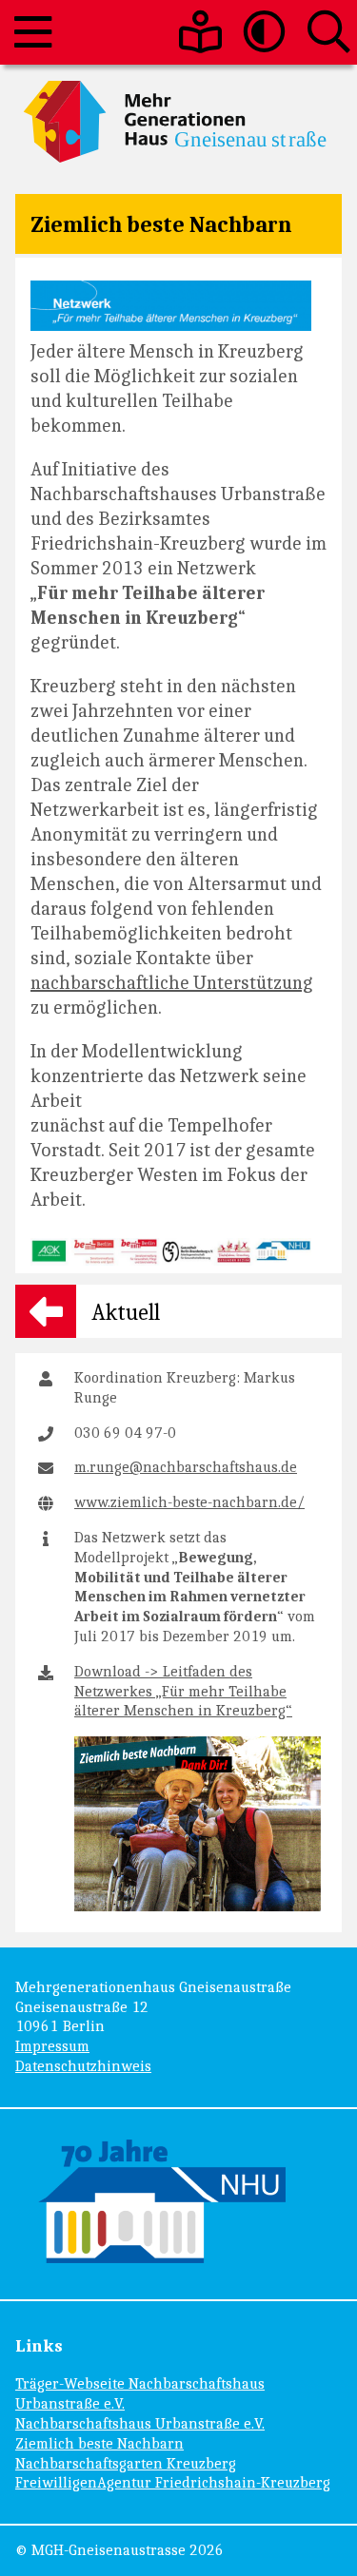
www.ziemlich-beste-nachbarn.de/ (189, 1502)
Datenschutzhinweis (83, 2066)
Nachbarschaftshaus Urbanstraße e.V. (140, 2423)
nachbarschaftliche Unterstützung (172, 982)
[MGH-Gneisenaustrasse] (178, 122)
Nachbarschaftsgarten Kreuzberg (126, 2463)
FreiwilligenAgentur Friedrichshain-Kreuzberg (173, 2482)
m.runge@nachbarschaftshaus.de (186, 1467)
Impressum (52, 2046)
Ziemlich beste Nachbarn (161, 223)
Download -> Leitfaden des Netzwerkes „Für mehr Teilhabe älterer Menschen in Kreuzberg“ (183, 1691)
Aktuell (126, 1311)
